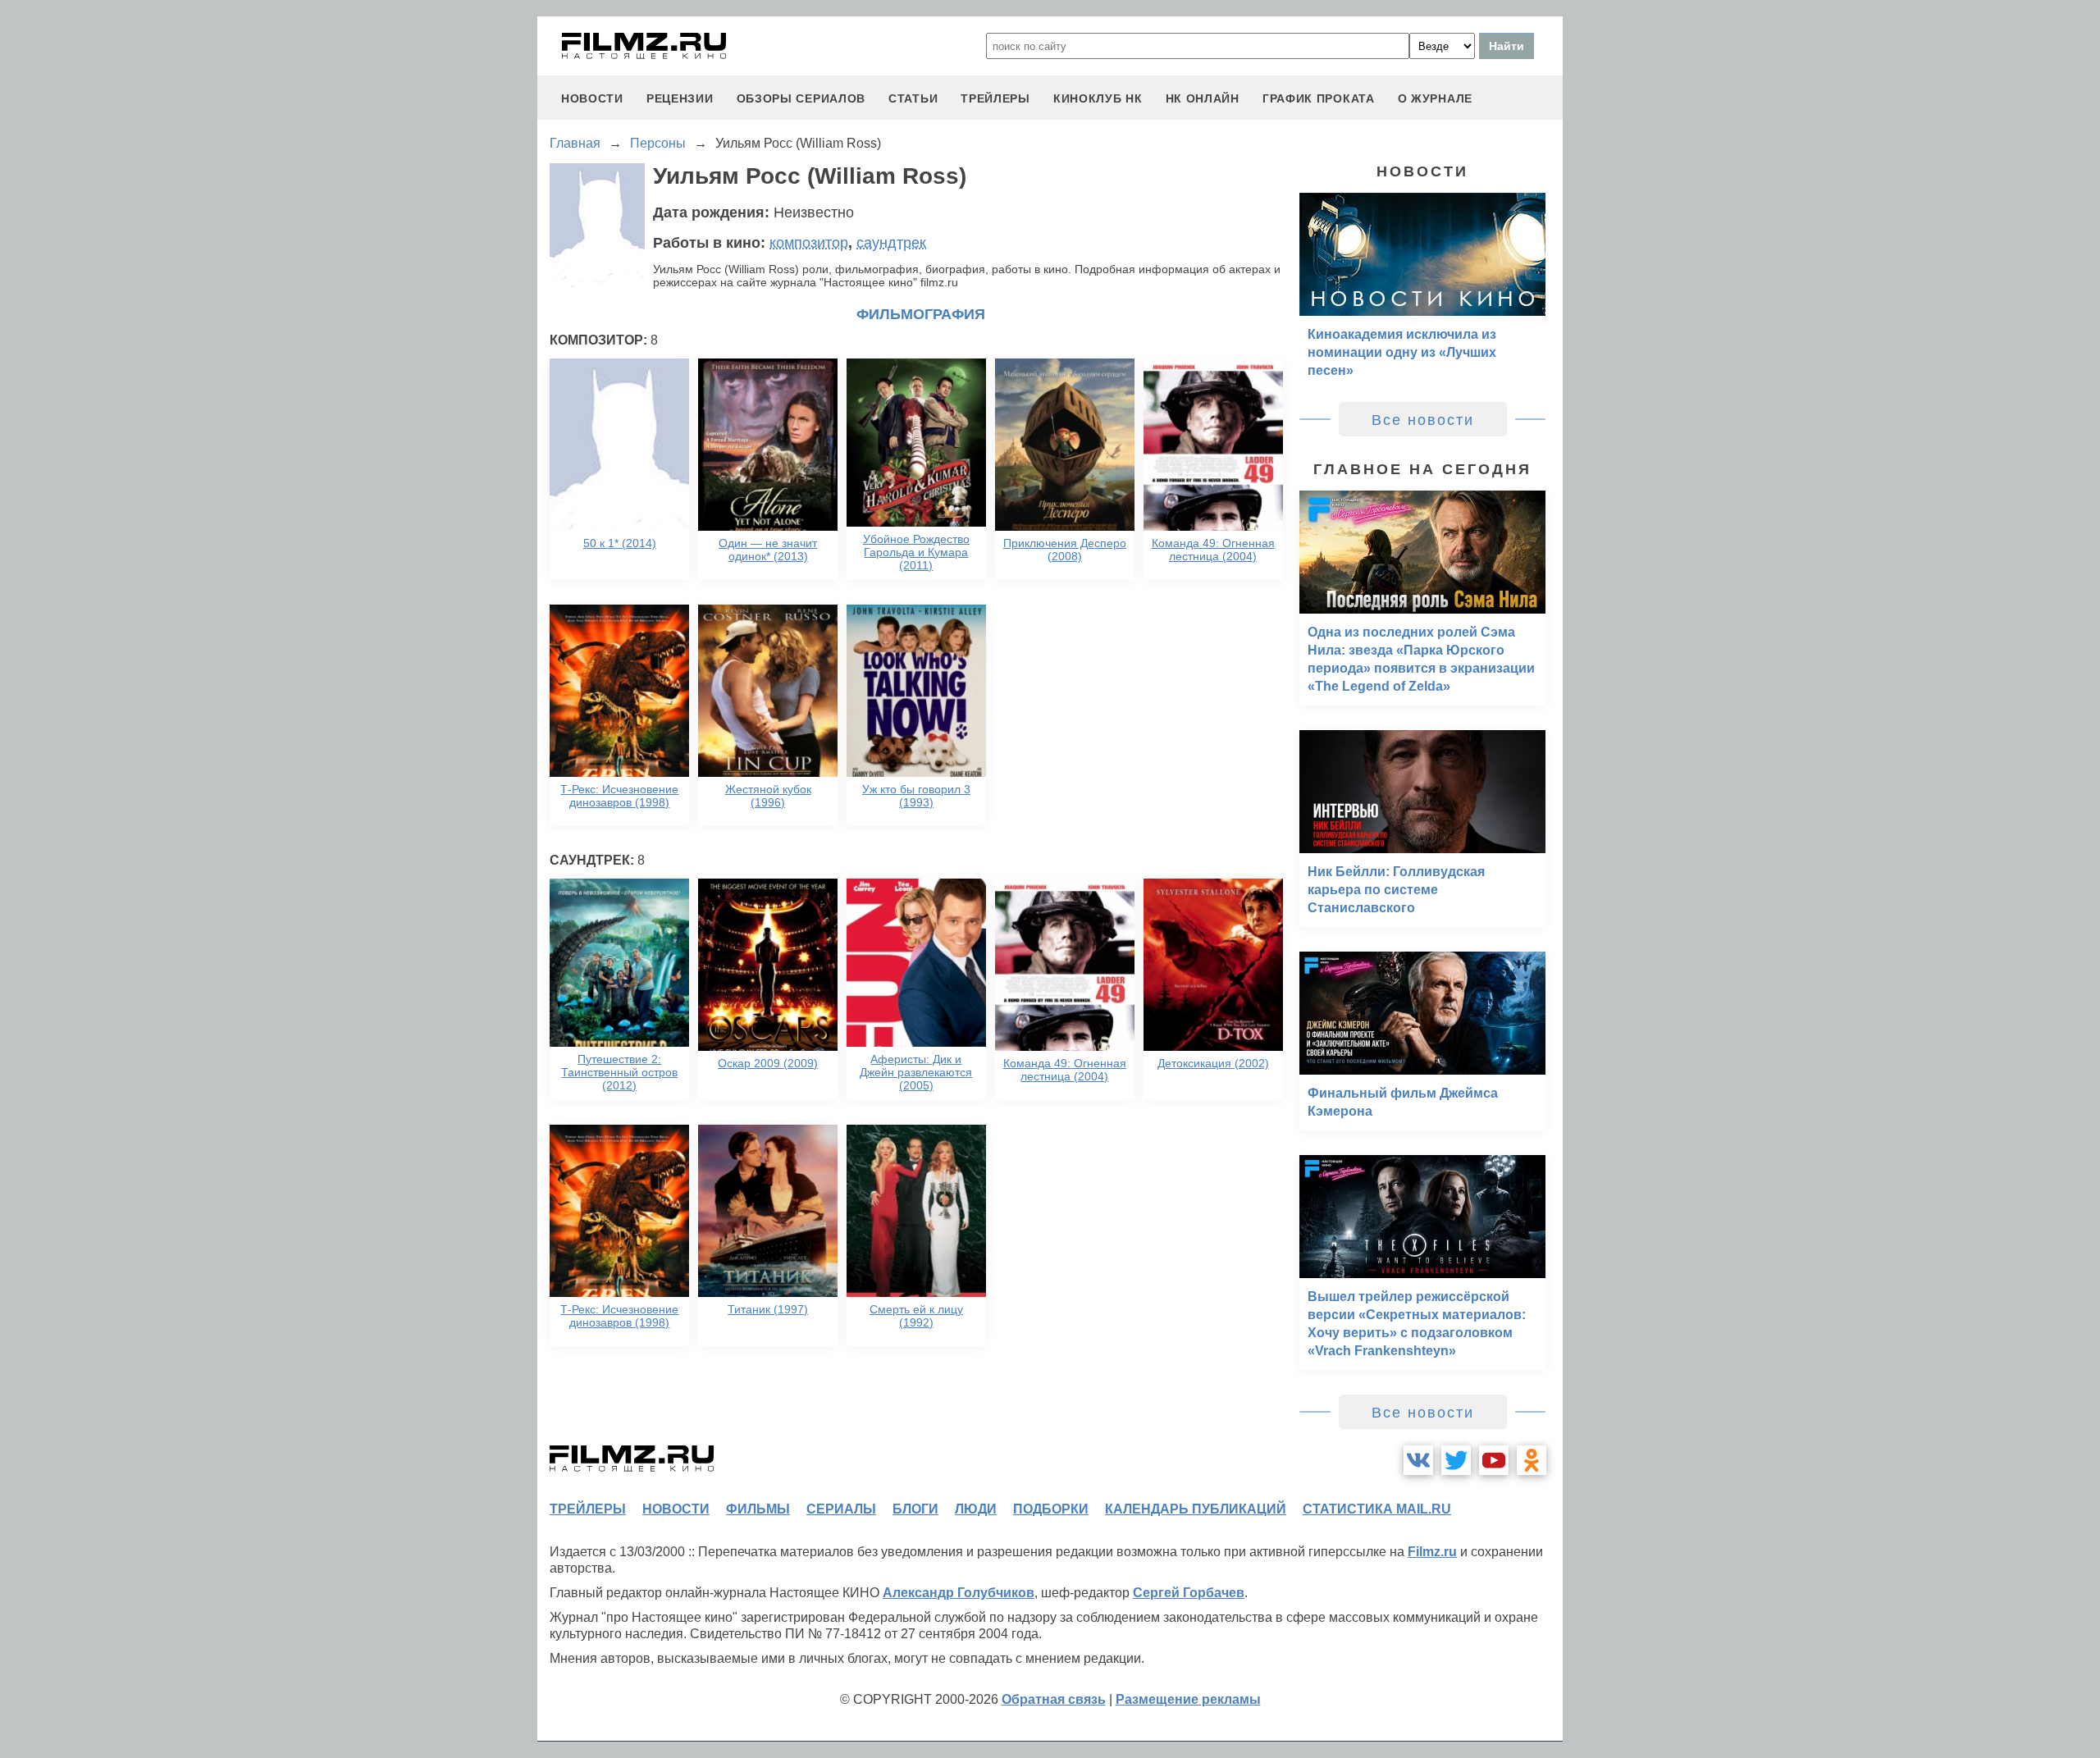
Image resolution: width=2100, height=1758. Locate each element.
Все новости (1423, 420)
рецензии (680, 98)
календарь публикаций (1196, 1509)
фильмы (758, 1509)
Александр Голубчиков (959, 1593)
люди (976, 1509)
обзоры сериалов (801, 98)
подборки (1051, 1509)
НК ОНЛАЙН (1203, 98)
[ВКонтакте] (1418, 1460)
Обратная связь (1054, 1699)
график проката (1319, 98)
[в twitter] (1456, 1460)
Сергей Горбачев (1189, 1593)
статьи (913, 98)
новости (592, 98)
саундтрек (891, 243)
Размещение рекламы (1188, 1699)
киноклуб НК (1098, 98)
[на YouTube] (1494, 1460)
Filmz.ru (1432, 1552)
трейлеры (995, 98)
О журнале (1435, 98)
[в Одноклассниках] (1532, 1460)
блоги (915, 1509)
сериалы (841, 1509)
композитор (809, 243)
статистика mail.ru (1377, 1509)
